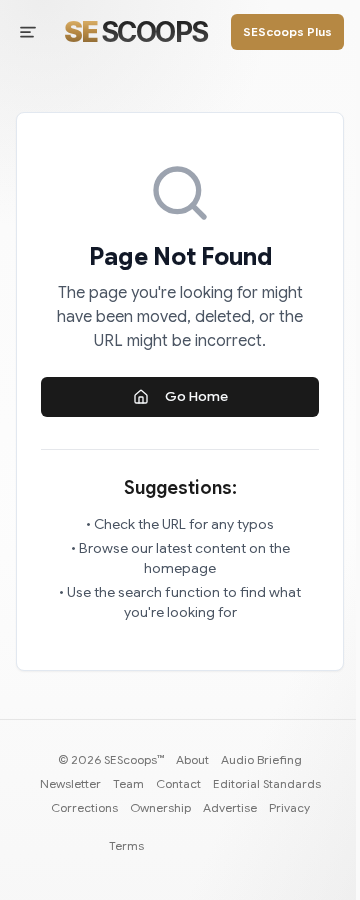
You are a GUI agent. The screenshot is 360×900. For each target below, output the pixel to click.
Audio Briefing (261, 759)
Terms (126, 845)
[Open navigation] (28, 32)
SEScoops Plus (287, 31)
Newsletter (70, 783)
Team (128, 783)
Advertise (230, 807)
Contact (178, 783)
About (192, 759)
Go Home (196, 396)
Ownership (160, 807)
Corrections (84, 807)
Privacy (289, 807)
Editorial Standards (267, 783)
